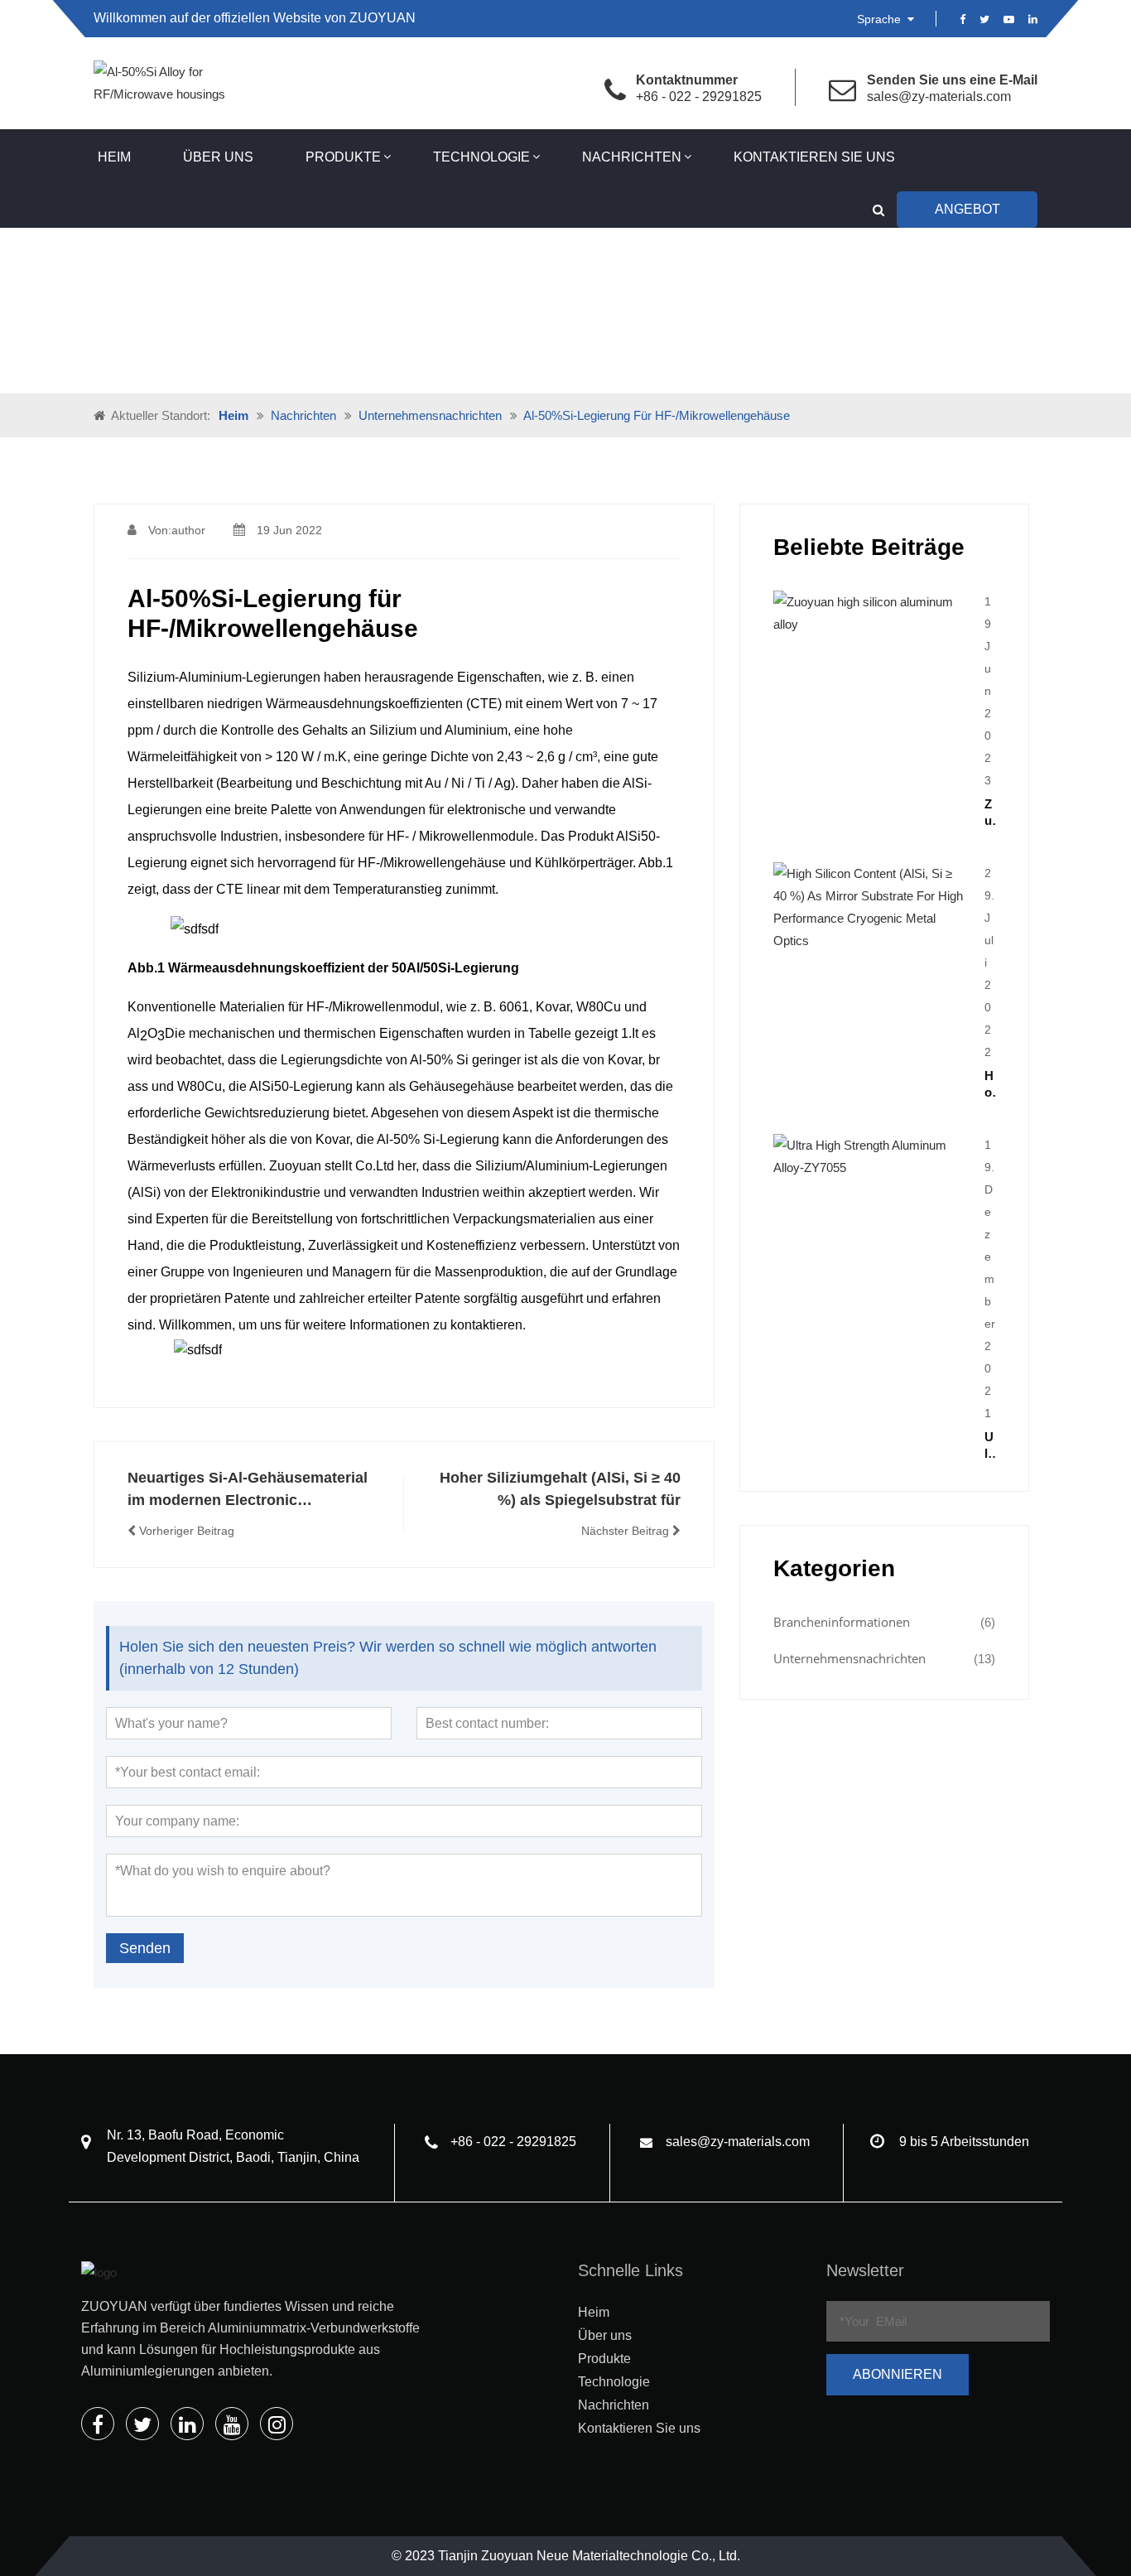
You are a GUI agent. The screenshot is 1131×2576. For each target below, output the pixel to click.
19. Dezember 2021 (990, 1279)
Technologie (481, 157)
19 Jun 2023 (988, 691)
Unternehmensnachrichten (430, 415)
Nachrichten (632, 157)
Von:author (177, 530)
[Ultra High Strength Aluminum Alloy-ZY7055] (871, 1155)
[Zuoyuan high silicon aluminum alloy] (871, 612)
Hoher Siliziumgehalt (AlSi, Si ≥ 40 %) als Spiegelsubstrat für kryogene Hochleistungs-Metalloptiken (990, 1085)
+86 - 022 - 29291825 (699, 96)
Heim (114, 157)
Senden (145, 1948)
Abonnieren (898, 2374)
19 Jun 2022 (289, 530)
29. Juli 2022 (989, 962)
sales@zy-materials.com (939, 96)
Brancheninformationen (842, 1622)
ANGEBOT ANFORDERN (967, 215)
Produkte (343, 157)
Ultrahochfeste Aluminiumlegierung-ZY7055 (990, 1446)
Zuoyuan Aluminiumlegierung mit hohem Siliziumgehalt (990, 813)
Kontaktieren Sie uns (814, 157)
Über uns (218, 157)
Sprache (881, 19)
